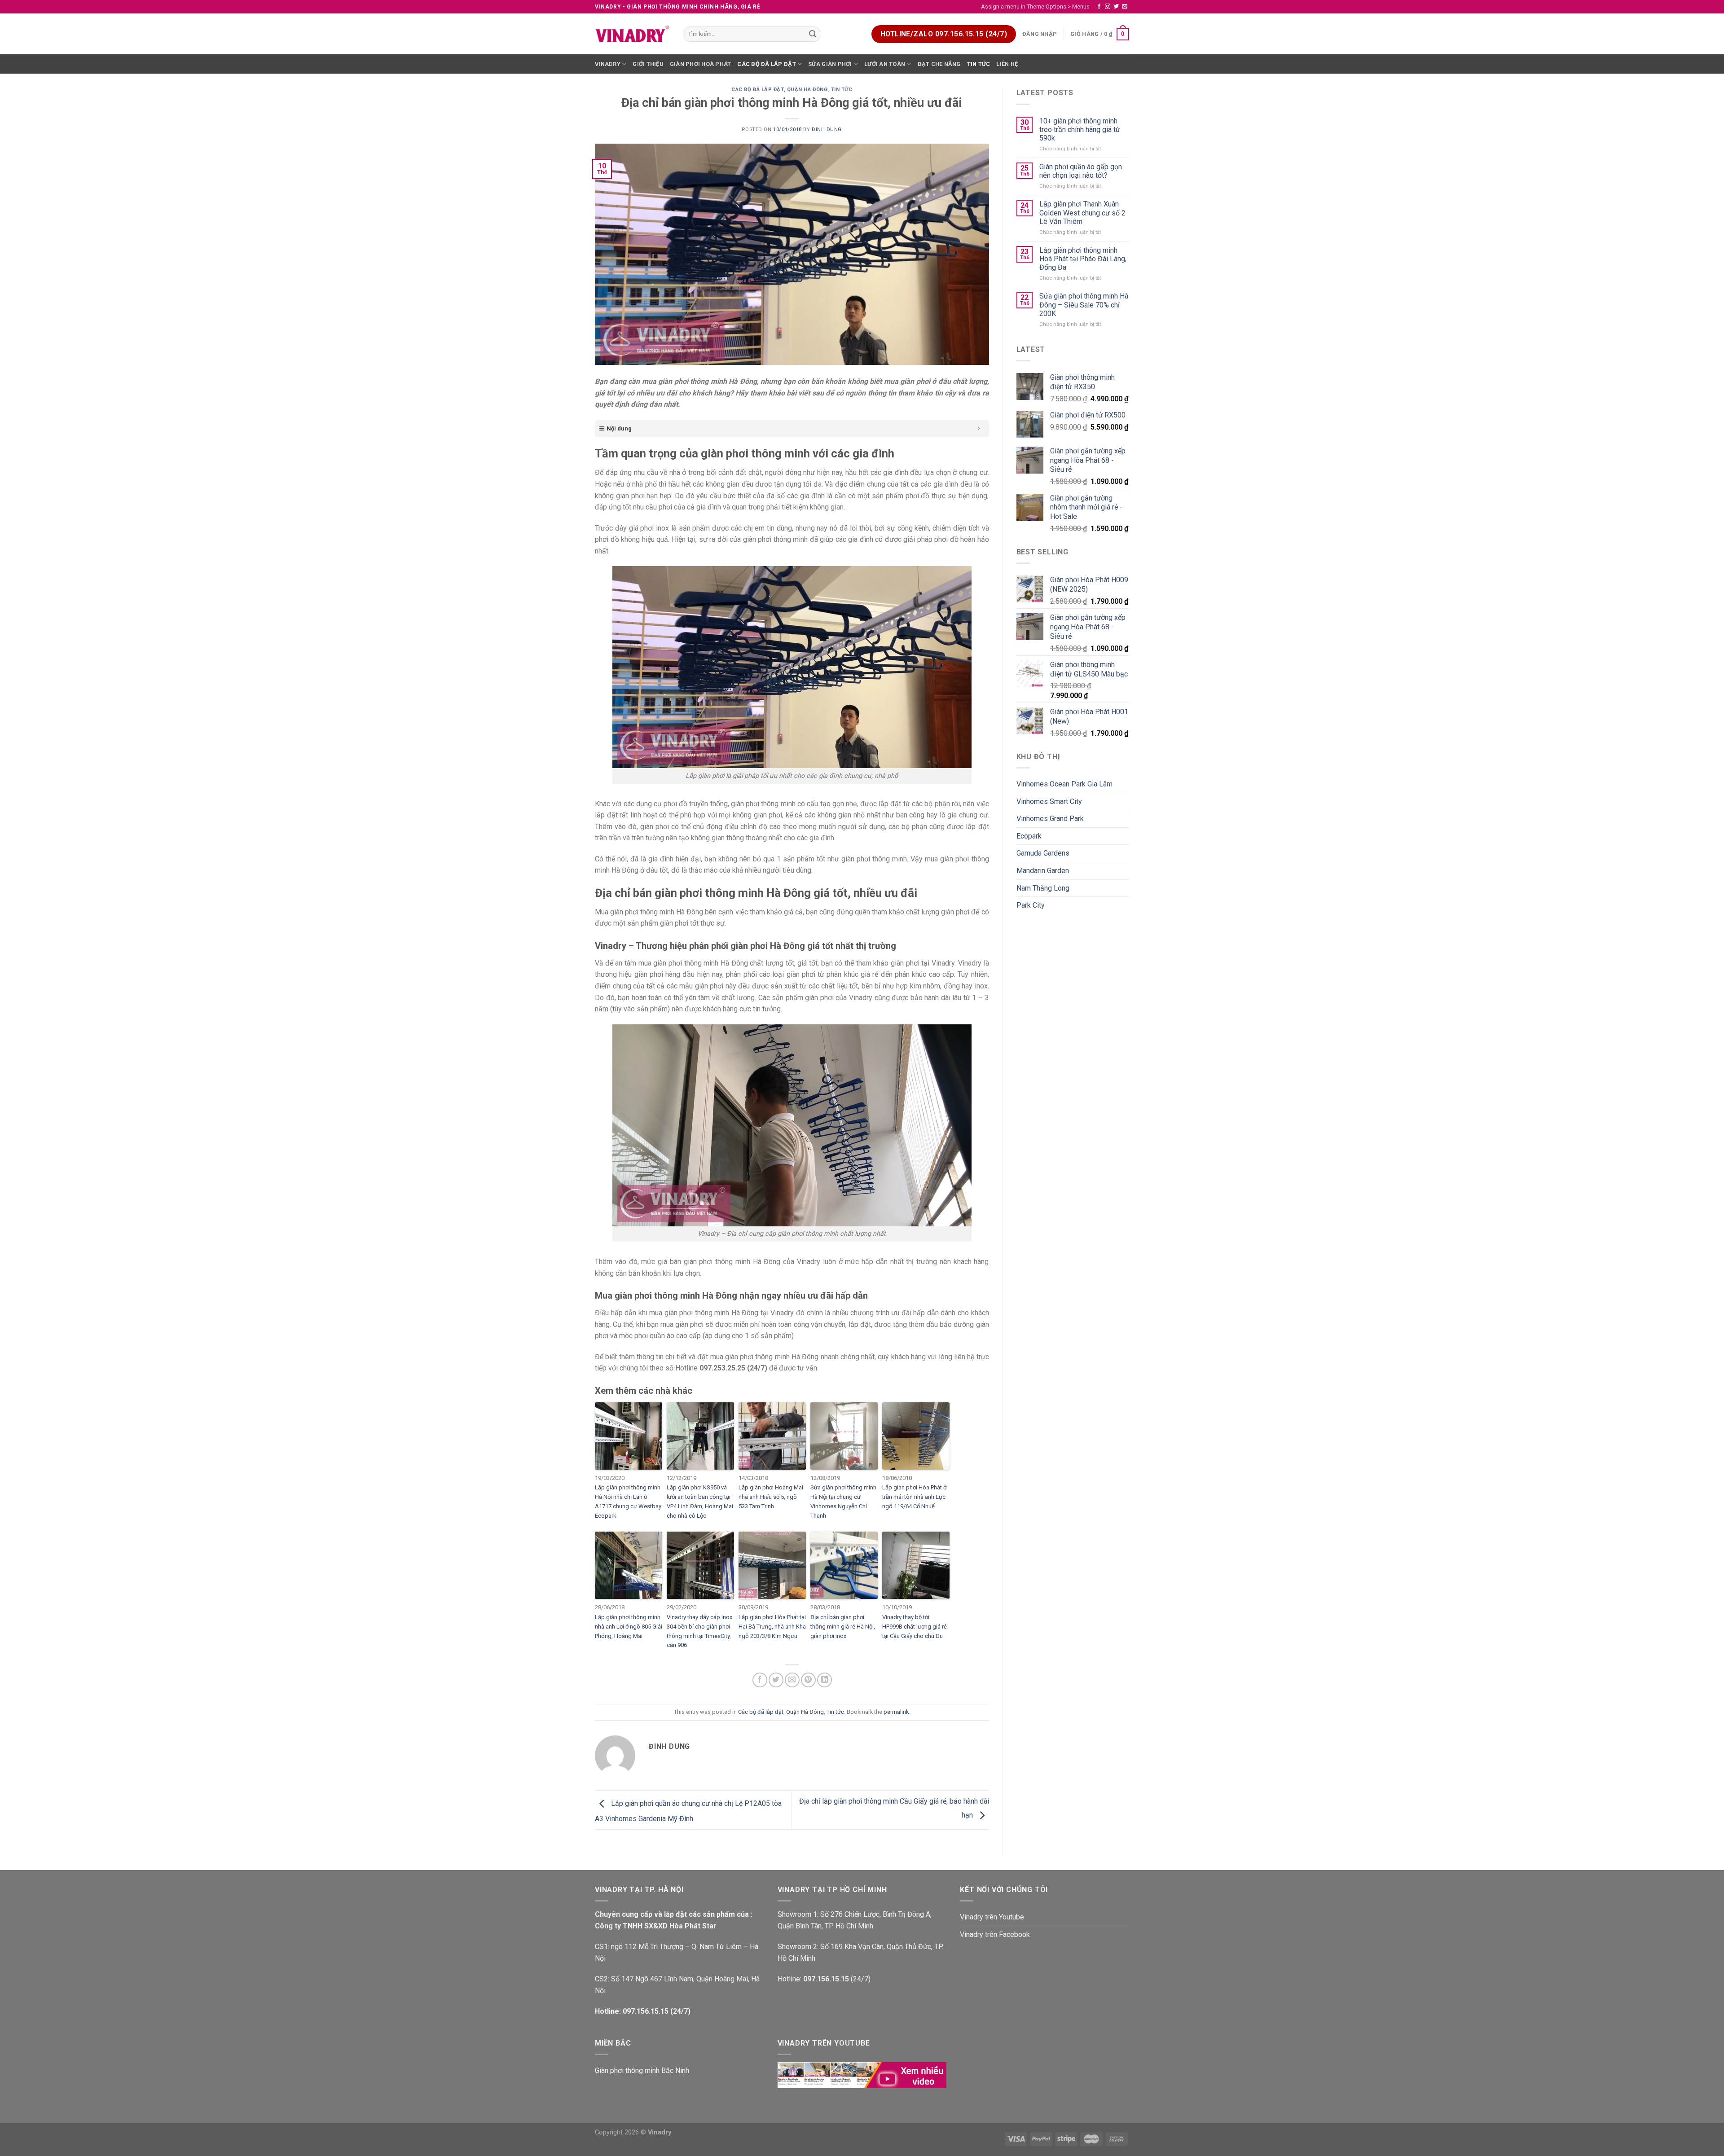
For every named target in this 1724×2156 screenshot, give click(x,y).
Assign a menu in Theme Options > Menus (1035, 7)
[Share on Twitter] (776, 1680)
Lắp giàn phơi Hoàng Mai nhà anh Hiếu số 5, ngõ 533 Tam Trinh (771, 1497)
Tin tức (979, 64)
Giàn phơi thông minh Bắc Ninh (642, 2070)
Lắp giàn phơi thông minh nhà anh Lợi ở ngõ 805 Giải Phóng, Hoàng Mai (629, 1627)
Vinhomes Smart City (1049, 801)
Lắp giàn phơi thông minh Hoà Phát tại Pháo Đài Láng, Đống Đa (1083, 259)
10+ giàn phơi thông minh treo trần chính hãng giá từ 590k (1080, 130)
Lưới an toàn (885, 64)
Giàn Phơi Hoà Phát (701, 64)
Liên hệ (1007, 64)
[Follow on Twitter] (1116, 7)
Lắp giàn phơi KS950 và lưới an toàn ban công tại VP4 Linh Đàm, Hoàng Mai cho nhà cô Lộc (700, 1501)
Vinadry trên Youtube (992, 1917)
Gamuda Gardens (1043, 853)
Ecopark (1029, 836)
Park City (1031, 905)
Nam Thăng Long (1043, 888)
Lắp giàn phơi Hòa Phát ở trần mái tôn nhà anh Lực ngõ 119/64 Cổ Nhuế (914, 1497)
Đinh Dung (827, 130)
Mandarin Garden (1043, 871)
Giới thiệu (648, 64)
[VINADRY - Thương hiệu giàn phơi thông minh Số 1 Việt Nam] (632, 34)
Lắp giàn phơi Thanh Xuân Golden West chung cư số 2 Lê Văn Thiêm (1082, 213)
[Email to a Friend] (792, 1680)
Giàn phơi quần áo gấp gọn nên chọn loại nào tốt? (1081, 171)
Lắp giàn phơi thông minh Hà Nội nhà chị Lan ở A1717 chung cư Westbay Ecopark (628, 1501)
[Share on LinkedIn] (825, 1680)
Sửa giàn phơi (830, 64)
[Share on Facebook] (760, 1680)
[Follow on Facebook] (1099, 7)
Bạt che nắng (939, 64)
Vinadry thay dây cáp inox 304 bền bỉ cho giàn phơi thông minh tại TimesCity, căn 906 (699, 1631)
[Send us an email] (1125, 7)
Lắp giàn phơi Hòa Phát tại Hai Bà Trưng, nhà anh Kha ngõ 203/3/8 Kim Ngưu (772, 1627)
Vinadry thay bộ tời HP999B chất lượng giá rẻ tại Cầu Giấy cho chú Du (915, 1627)
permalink (896, 1712)
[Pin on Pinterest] (808, 1680)
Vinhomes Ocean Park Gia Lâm (1064, 784)
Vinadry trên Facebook (995, 1934)
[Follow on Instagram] (1108, 7)
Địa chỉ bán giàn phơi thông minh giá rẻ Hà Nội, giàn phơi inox (843, 1627)
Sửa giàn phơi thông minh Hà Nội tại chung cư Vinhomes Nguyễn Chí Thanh (843, 1501)
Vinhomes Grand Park (1050, 819)
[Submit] (813, 34)
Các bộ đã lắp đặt (766, 64)
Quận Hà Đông (807, 90)
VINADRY (608, 64)
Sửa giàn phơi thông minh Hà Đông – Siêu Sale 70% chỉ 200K (1084, 305)
